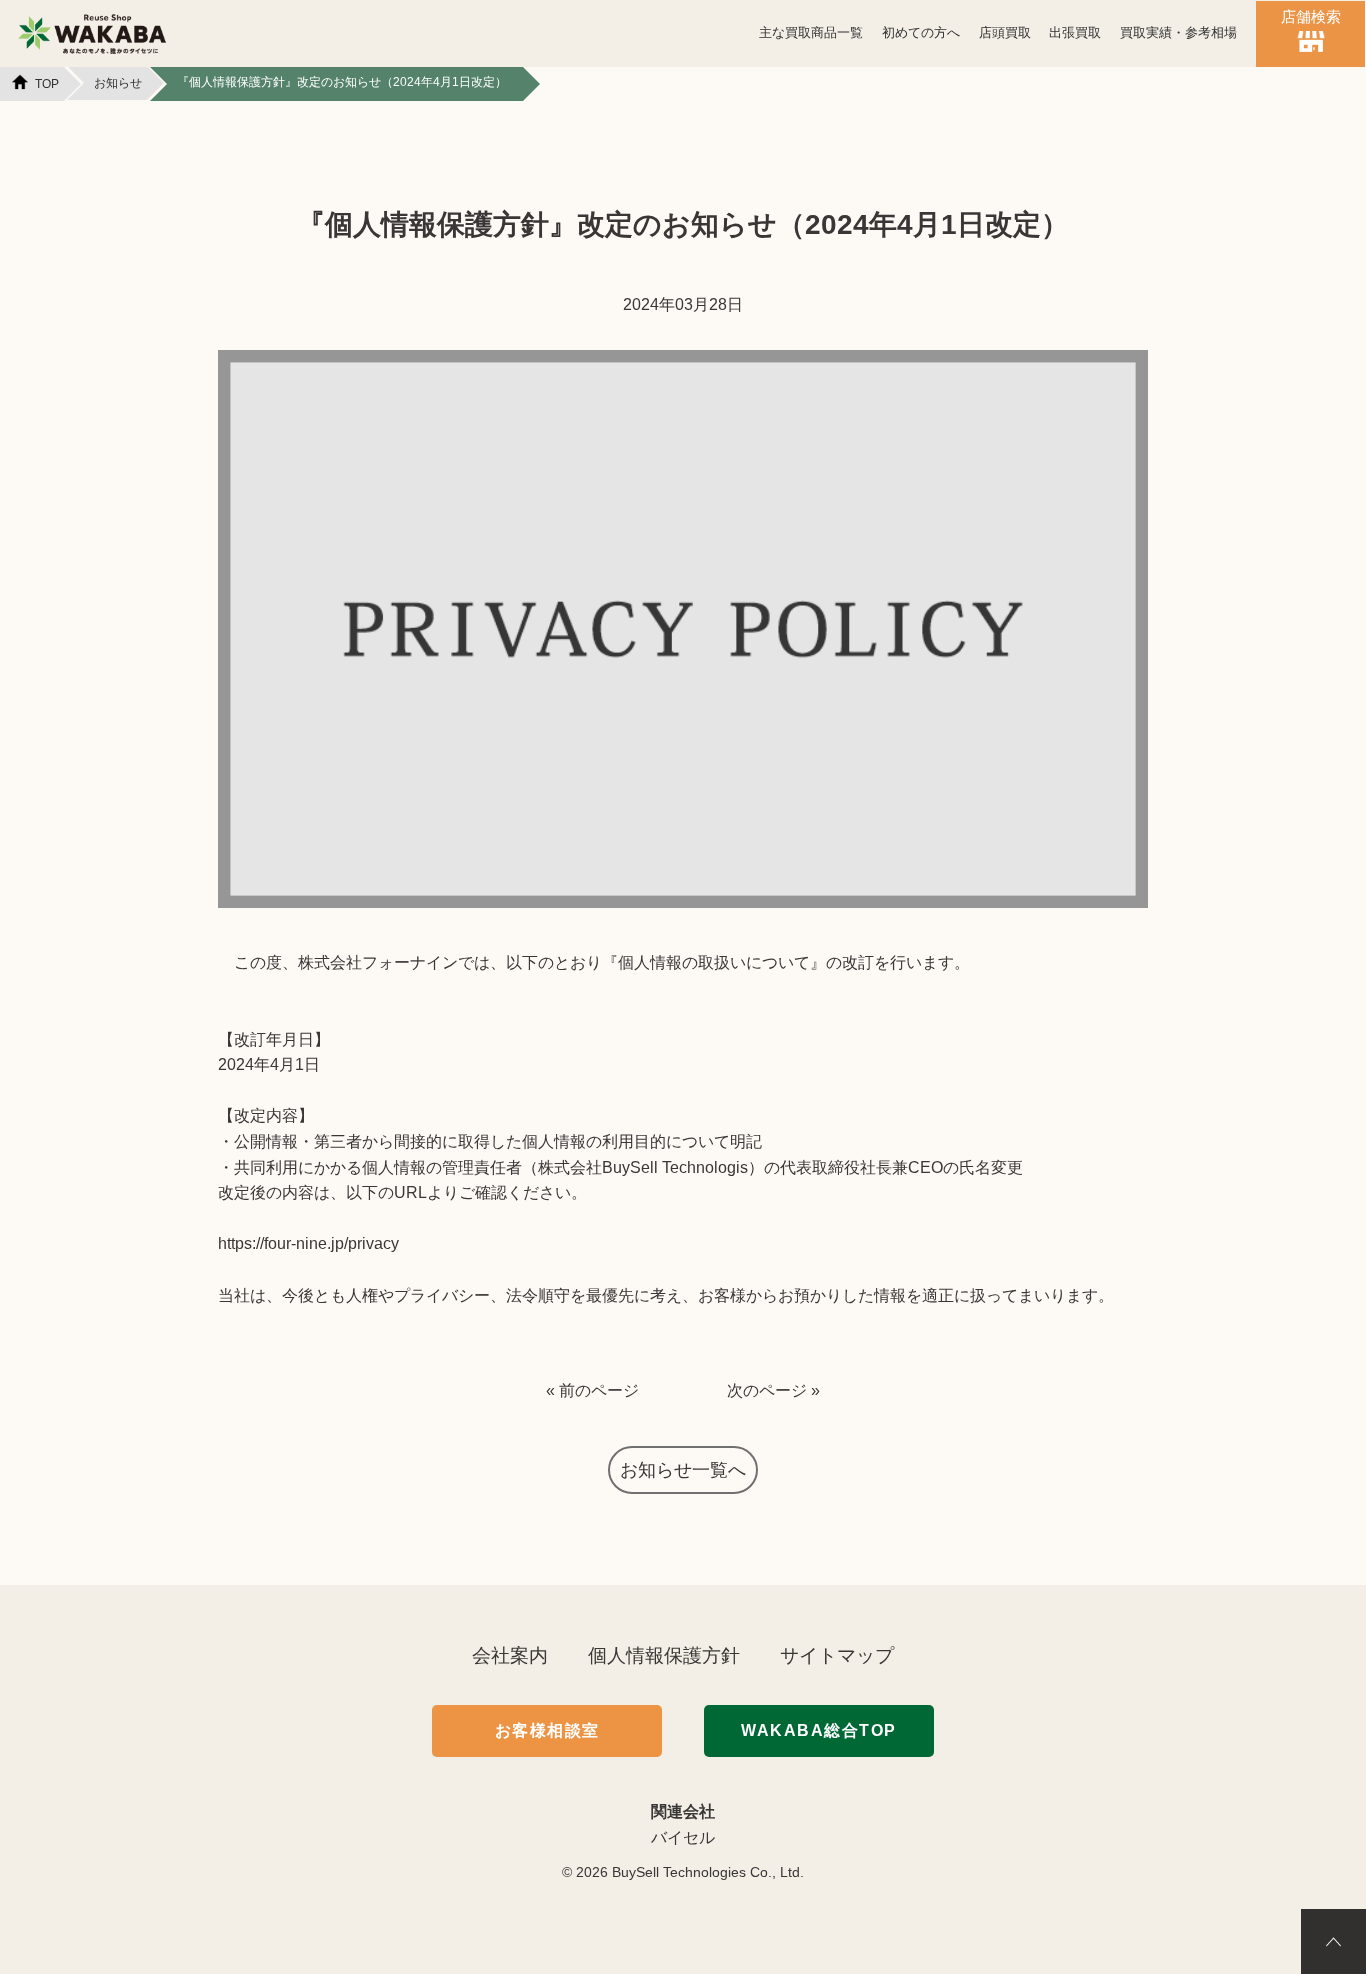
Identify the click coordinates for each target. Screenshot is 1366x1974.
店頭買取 (1005, 33)
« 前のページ (592, 1390)
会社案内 (510, 1655)
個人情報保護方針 (664, 1655)
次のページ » (773, 1390)
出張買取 (1075, 33)
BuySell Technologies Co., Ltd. (708, 1872)
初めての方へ (921, 33)
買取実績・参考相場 (1178, 33)
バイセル (683, 1837)
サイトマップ (837, 1655)
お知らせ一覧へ (683, 1470)
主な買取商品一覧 (811, 33)
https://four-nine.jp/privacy (308, 1243)
